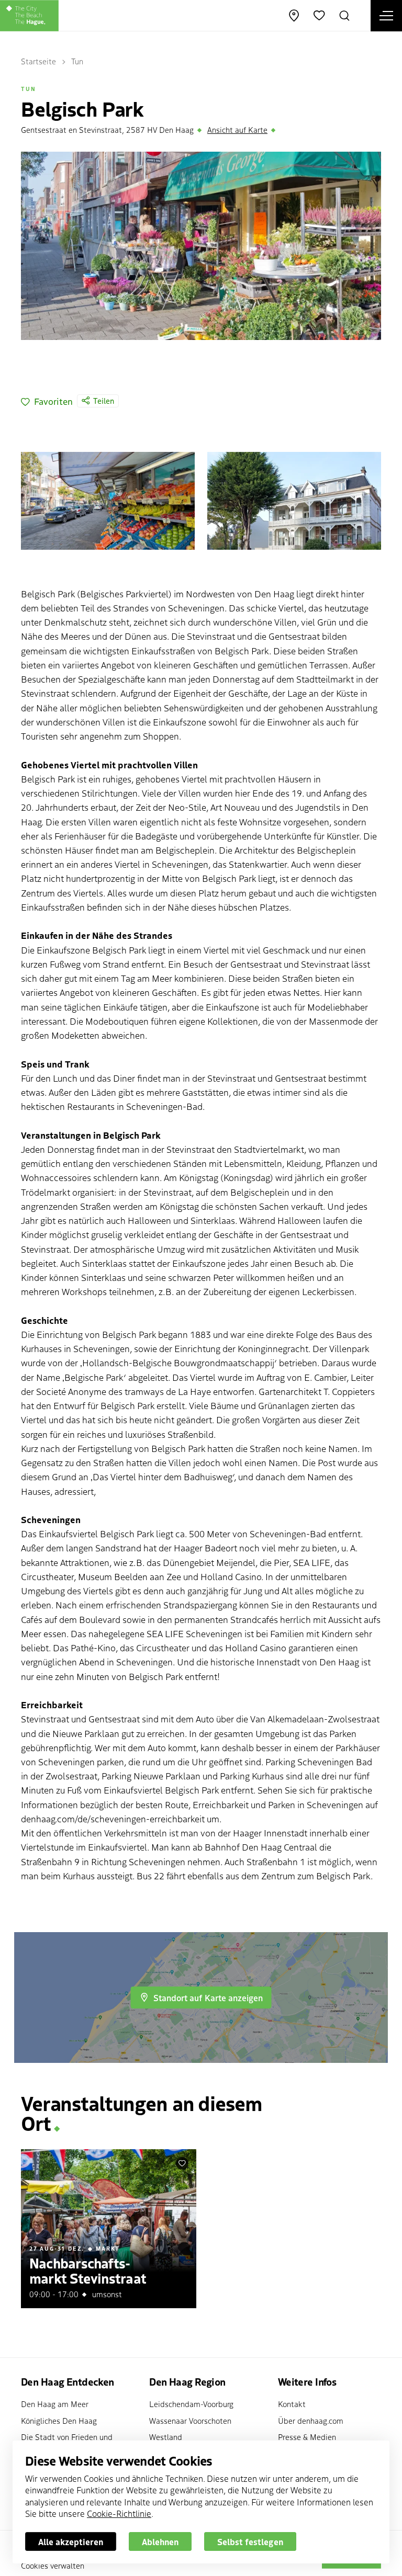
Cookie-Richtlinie (119, 2513)
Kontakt (292, 2404)
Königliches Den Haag (59, 2420)
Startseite (38, 61)
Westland (166, 2437)
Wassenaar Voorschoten (190, 2420)
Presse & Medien (307, 2437)
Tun (77, 61)
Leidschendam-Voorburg (191, 2404)
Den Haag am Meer (55, 2404)
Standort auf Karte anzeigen (208, 1998)
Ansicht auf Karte (237, 129)
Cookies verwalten (53, 2565)
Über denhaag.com (311, 2420)
